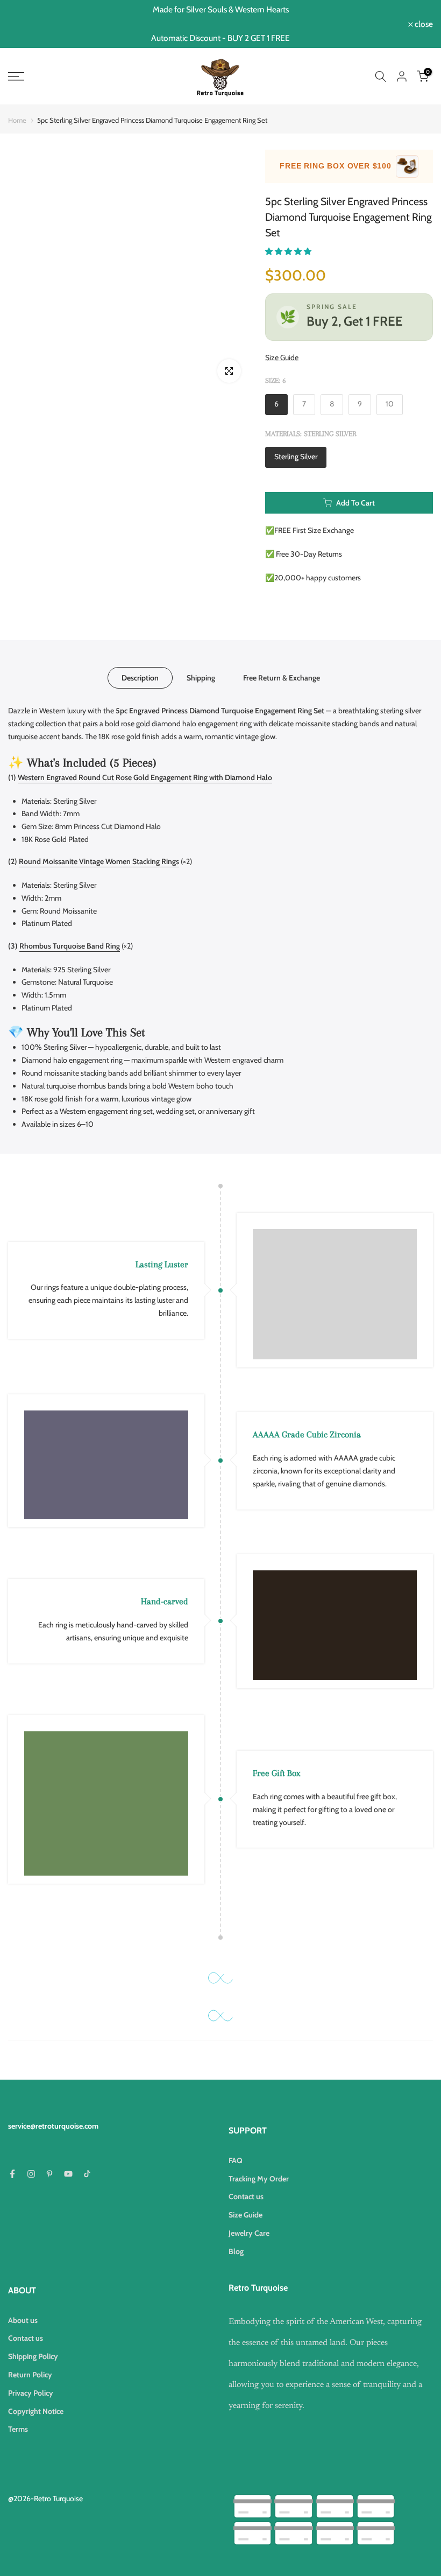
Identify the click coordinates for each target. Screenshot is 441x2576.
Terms (18, 2429)
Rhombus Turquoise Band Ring (70, 946)
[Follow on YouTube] (68, 2174)
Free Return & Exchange (282, 678)
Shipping (201, 678)
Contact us (246, 2196)
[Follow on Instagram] (31, 2174)
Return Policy (30, 2375)
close (23, 24)
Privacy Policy (31, 2393)
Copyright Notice (36, 2411)
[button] (289, 251)
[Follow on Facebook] (12, 2174)
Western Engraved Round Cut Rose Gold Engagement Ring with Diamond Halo (145, 777)
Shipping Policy (33, 2356)
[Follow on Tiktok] (87, 2174)
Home (17, 120)
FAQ (236, 2160)
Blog (236, 2251)
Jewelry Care (249, 2233)
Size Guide (282, 357)
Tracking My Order (259, 2179)
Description (140, 678)
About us (23, 2320)
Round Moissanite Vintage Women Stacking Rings (99, 861)
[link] (73, 76)
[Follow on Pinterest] (49, 2174)
